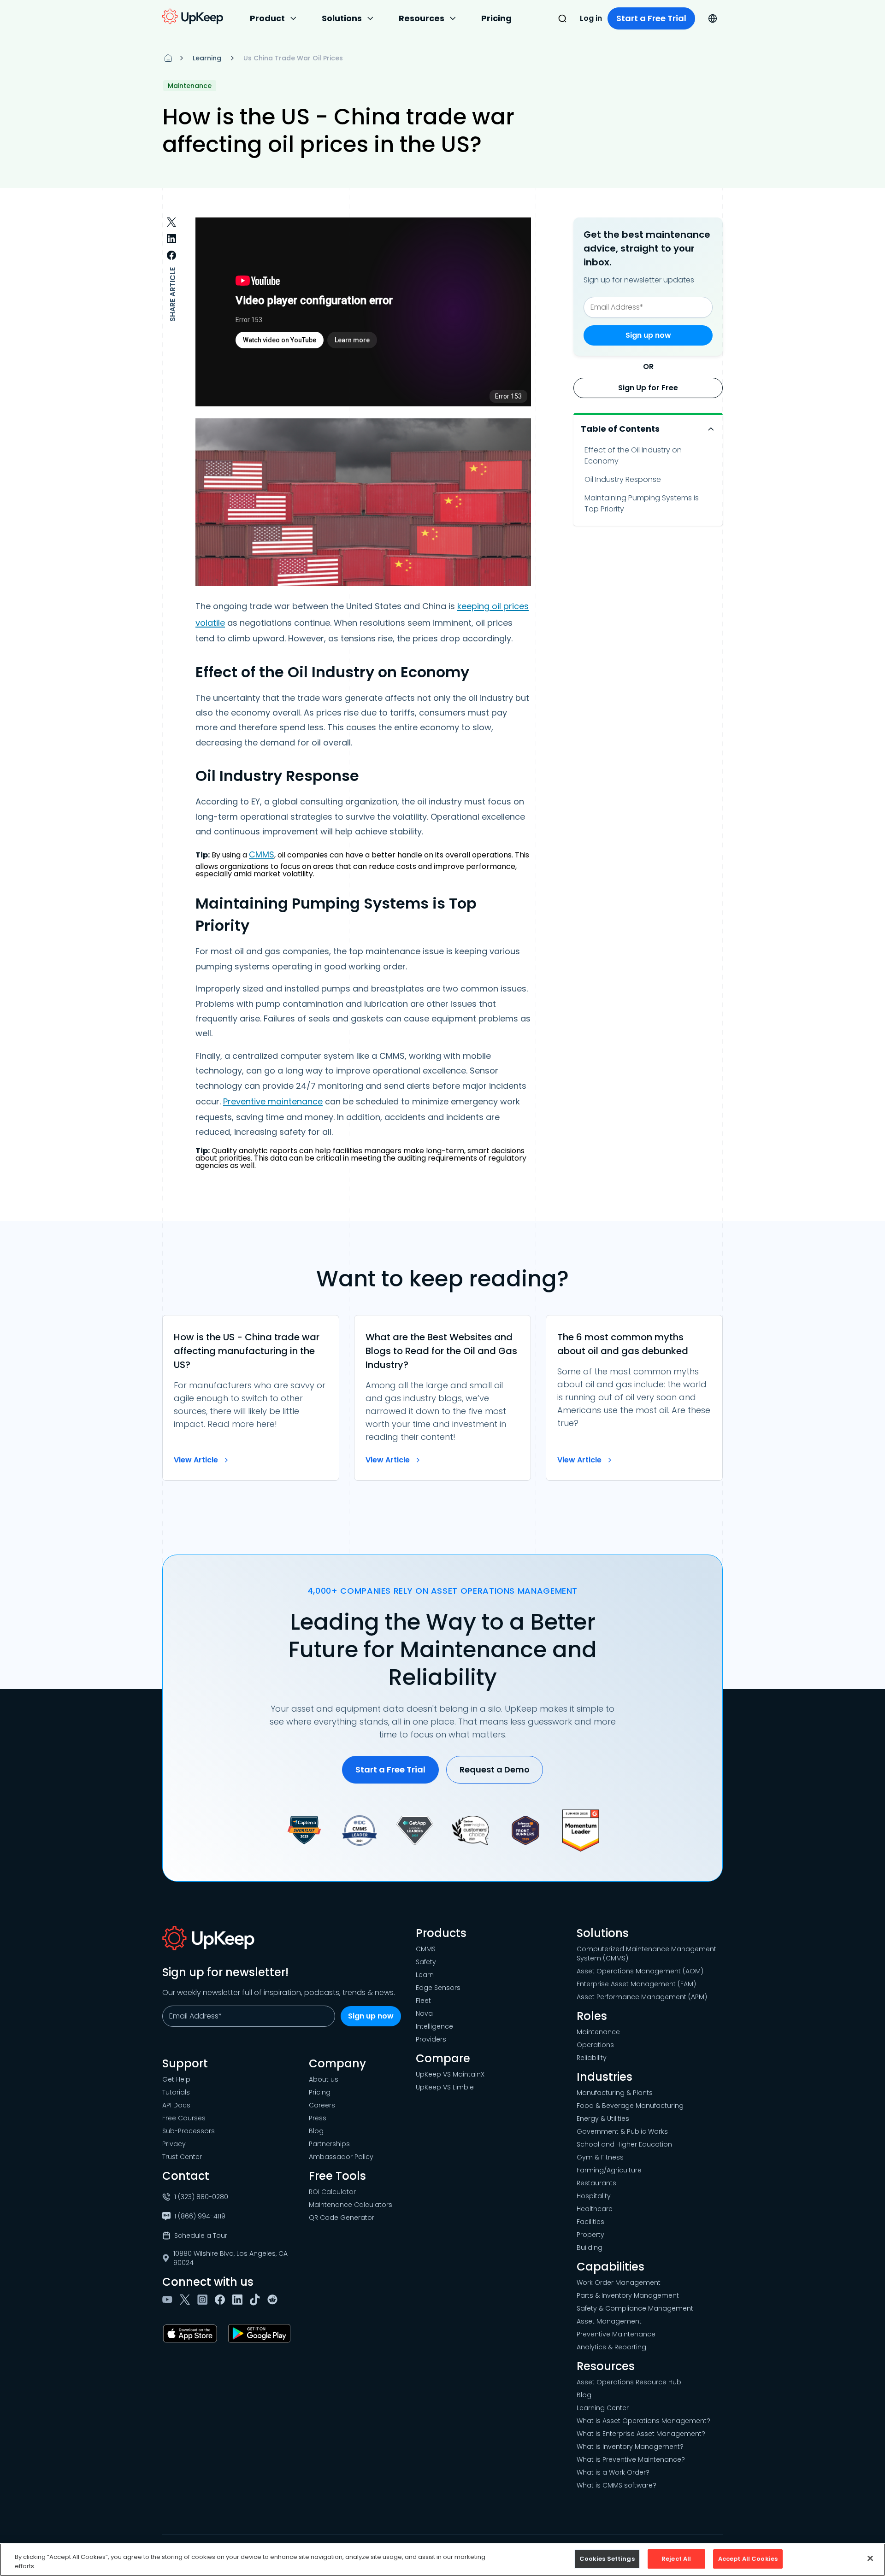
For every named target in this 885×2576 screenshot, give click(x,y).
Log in (591, 18)
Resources (422, 18)
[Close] (870, 2558)
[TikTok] (257, 2300)
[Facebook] (222, 2300)
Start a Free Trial (651, 18)
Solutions (342, 18)
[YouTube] (169, 2300)
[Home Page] (168, 58)
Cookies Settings (607, 2559)
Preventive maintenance (273, 1101)
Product (267, 18)
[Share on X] (171, 222)
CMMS (262, 854)
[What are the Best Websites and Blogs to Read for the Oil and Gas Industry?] (442, 1398)
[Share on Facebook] (171, 255)
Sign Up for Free (648, 388)
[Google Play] (261, 2334)
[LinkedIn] (239, 2300)
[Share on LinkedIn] (171, 239)
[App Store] (192, 2334)
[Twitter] (187, 2300)
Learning (207, 58)
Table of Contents (620, 429)
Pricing (496, 18)
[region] (442, 2560)
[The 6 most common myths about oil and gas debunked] (634, 1398)
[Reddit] (274, 2300)
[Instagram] (204, 2300)
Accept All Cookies (748, 2559)
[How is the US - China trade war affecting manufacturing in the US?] (251, 1398)
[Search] (562, 18)
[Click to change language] (713, 18)
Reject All (676, 2559)
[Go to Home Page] (193, 17)
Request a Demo (495, 1769)
